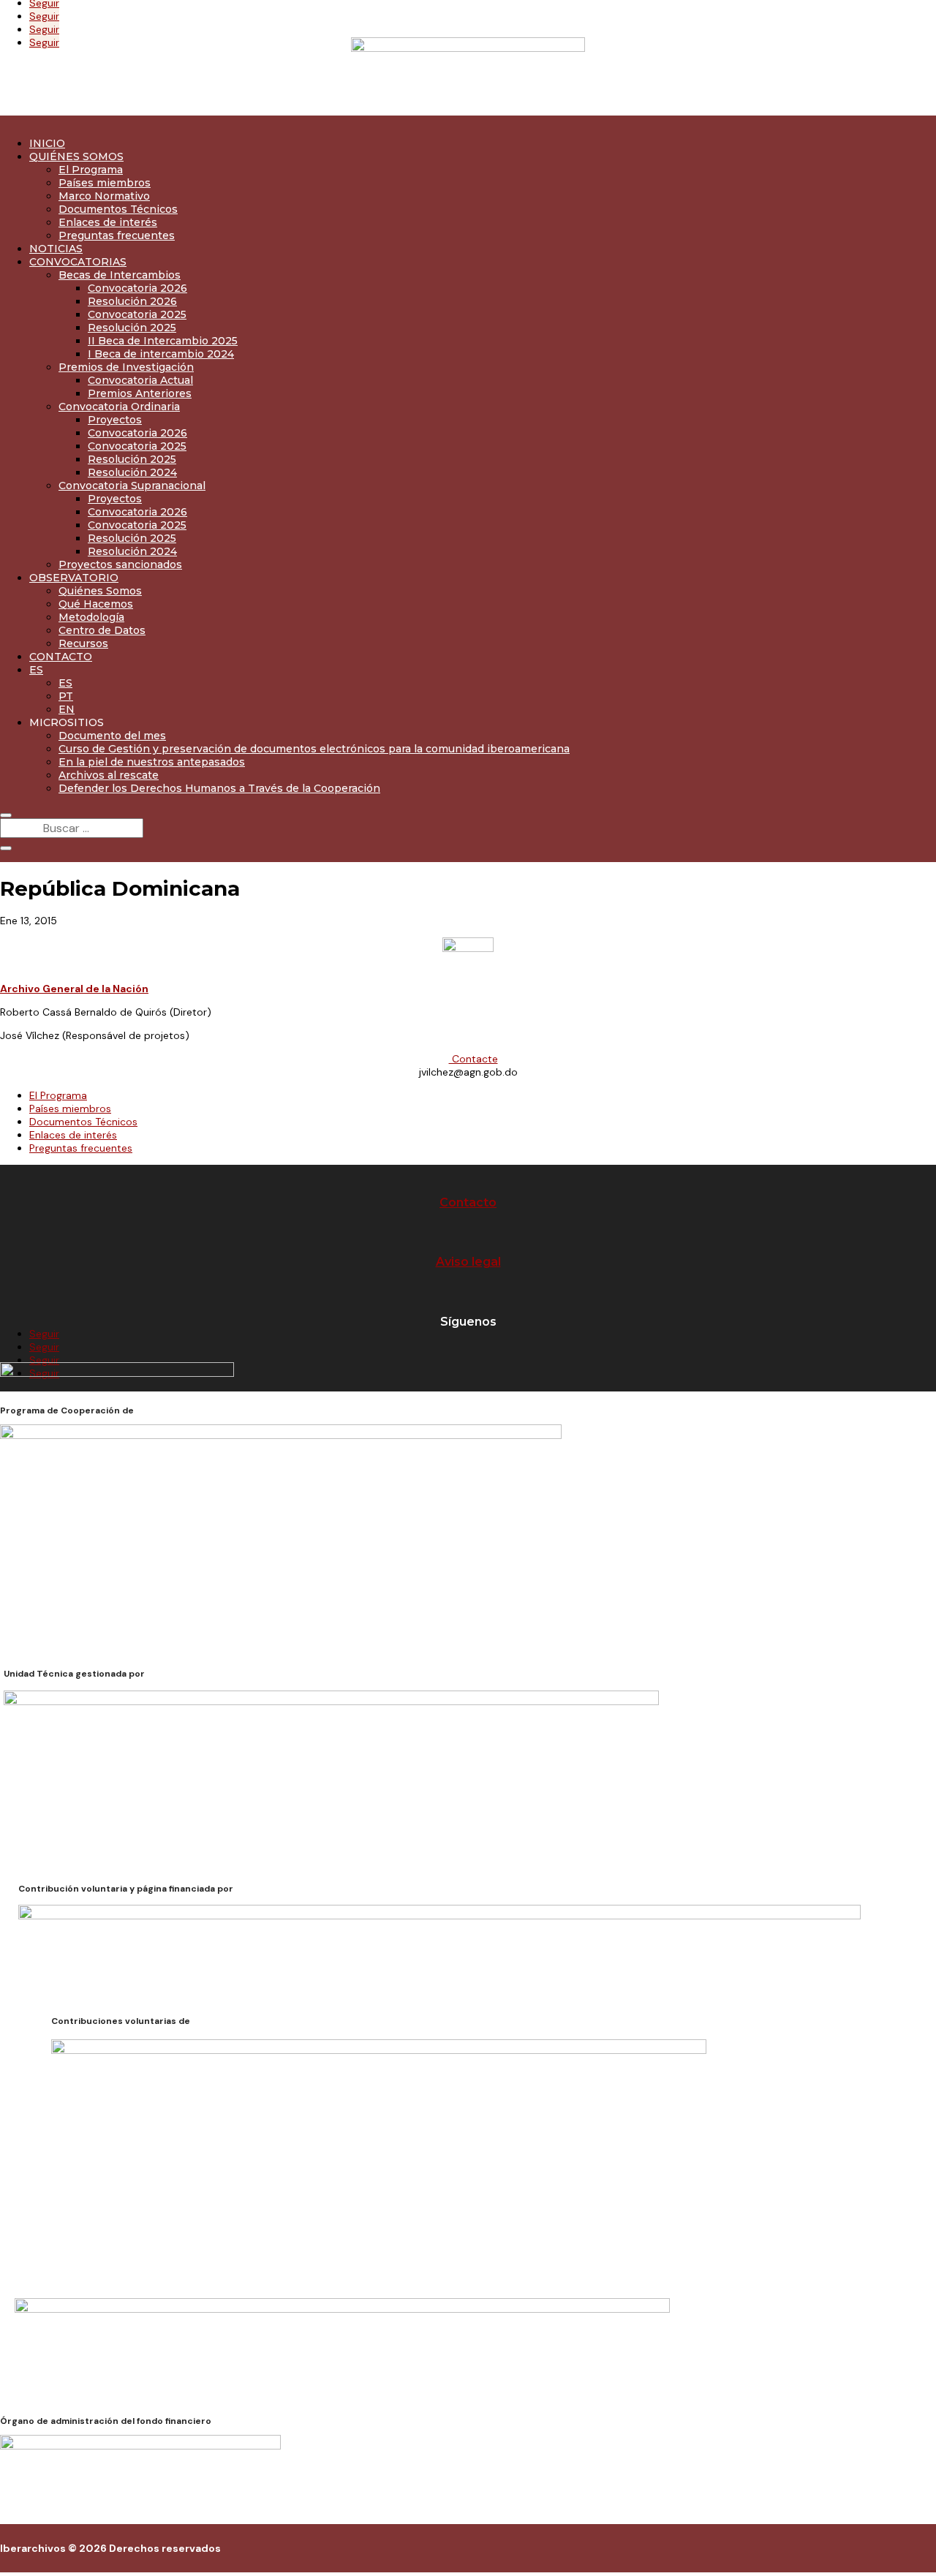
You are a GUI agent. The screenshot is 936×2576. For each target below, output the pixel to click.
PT (66, 696)
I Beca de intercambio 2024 (161, 354)
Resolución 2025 (132, 328)
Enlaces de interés (108, 222)
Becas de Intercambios (120, 275)
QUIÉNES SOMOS (76, 156)
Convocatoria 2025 (137, 314)
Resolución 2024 (132, 472)
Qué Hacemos (96, 604)
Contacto (468, 1202)
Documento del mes (112, 736)
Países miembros (105, 183)
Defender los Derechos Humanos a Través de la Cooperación (219, 788)
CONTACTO (61, 657)
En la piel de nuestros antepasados (152, 762)
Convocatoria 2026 (137, 288)
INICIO (47, 143)
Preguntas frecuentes (117, 235)
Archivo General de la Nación (74, 989)
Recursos (83, 643)
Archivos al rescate (109, 775)
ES (36, 670)
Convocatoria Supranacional (132, 486)
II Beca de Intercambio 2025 (163, 341)
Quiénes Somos (100, 591)
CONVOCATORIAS (78, 262)
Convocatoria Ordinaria (119, 407)
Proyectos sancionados (120, 564)
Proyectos (115, 420)
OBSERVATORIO (74, 578)
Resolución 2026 (132, 301)
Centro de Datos (102, 630)
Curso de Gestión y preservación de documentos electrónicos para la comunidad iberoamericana (314, 749)
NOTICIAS (56, 249)
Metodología (91, 617)
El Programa (91, 170)
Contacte (473, 1059)
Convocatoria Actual (140, 380)
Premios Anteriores (140, 393)
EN (67, 709)
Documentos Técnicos (118, 209)
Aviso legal (468, 1262)
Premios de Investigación (126, 367)
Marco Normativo (104, 196)
